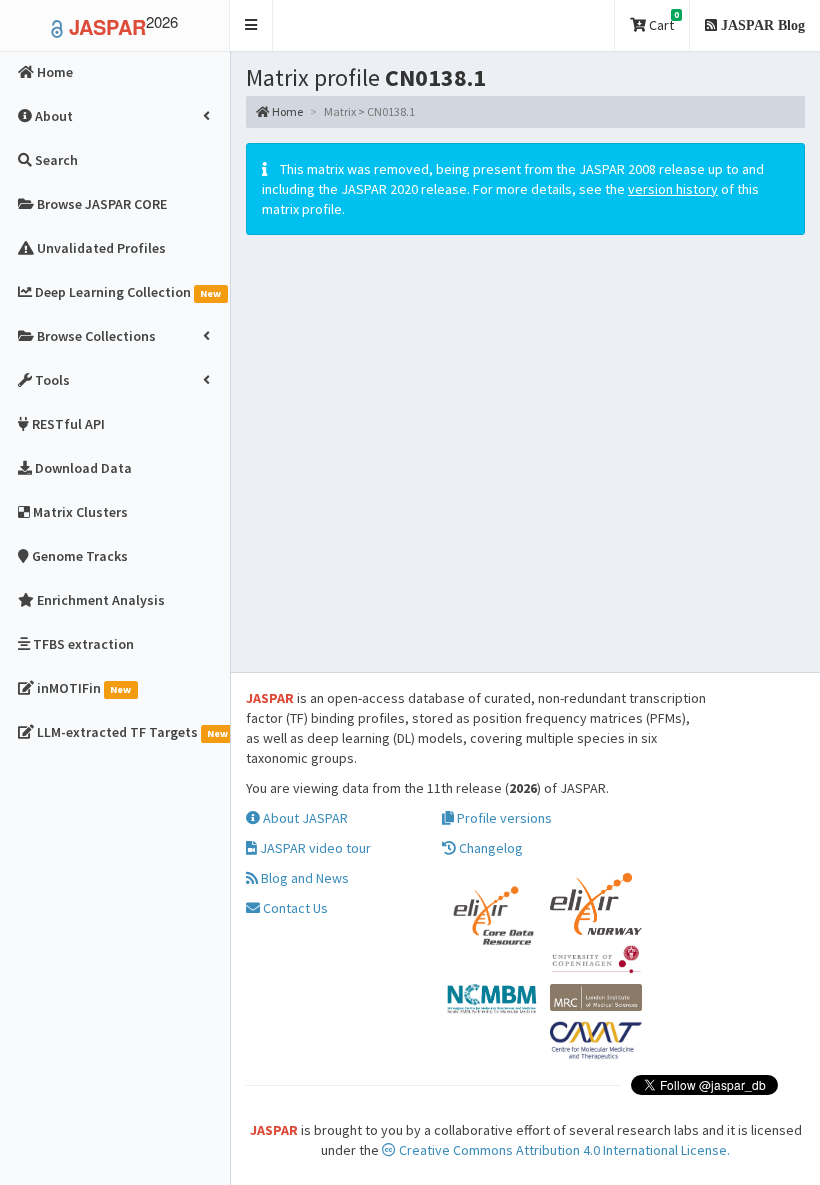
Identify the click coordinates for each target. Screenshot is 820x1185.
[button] (251, 25)
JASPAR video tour (314, 848)
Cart (662, 21)
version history (673, 189)
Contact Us (294, 908)
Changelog (489, 848)
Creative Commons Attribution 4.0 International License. (563, 1150)
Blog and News (303, 878)
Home (286, 111)
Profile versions (503, 818)
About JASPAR (304, 818)
